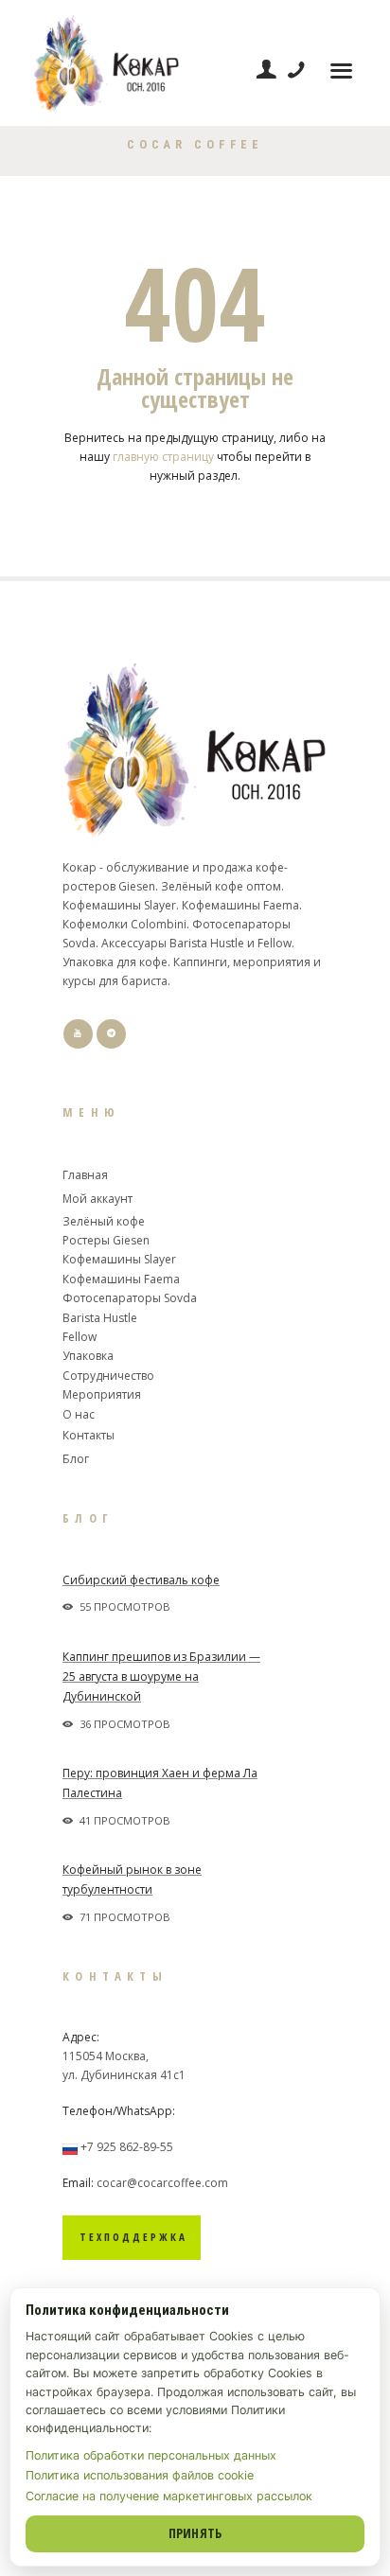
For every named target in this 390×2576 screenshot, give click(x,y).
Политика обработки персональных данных (151, 2455)
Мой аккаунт (97, 1199)
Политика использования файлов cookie (140, 2475)
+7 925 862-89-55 (127, 2147)
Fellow (80, 1337)
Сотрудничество (108, 1376)
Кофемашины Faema (121, 1279)
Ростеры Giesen (106, 1240)
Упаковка (88, 1356)
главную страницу (163, 457)
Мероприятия (102, 1394)
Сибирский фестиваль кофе (141, 1580)
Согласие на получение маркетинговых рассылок (169, 2496)
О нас (79, 1414)
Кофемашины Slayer (119, 1259)
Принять (195, 2533)
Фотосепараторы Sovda (130, 1298)
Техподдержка (133, 2237)
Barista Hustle (100, 1318)
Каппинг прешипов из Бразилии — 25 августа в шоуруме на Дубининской (161, 1676)
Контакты (89, 1435)
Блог (76, 1459)
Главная (85, 1175)
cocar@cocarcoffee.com (162, 2183)
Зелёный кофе (104, 1221)
